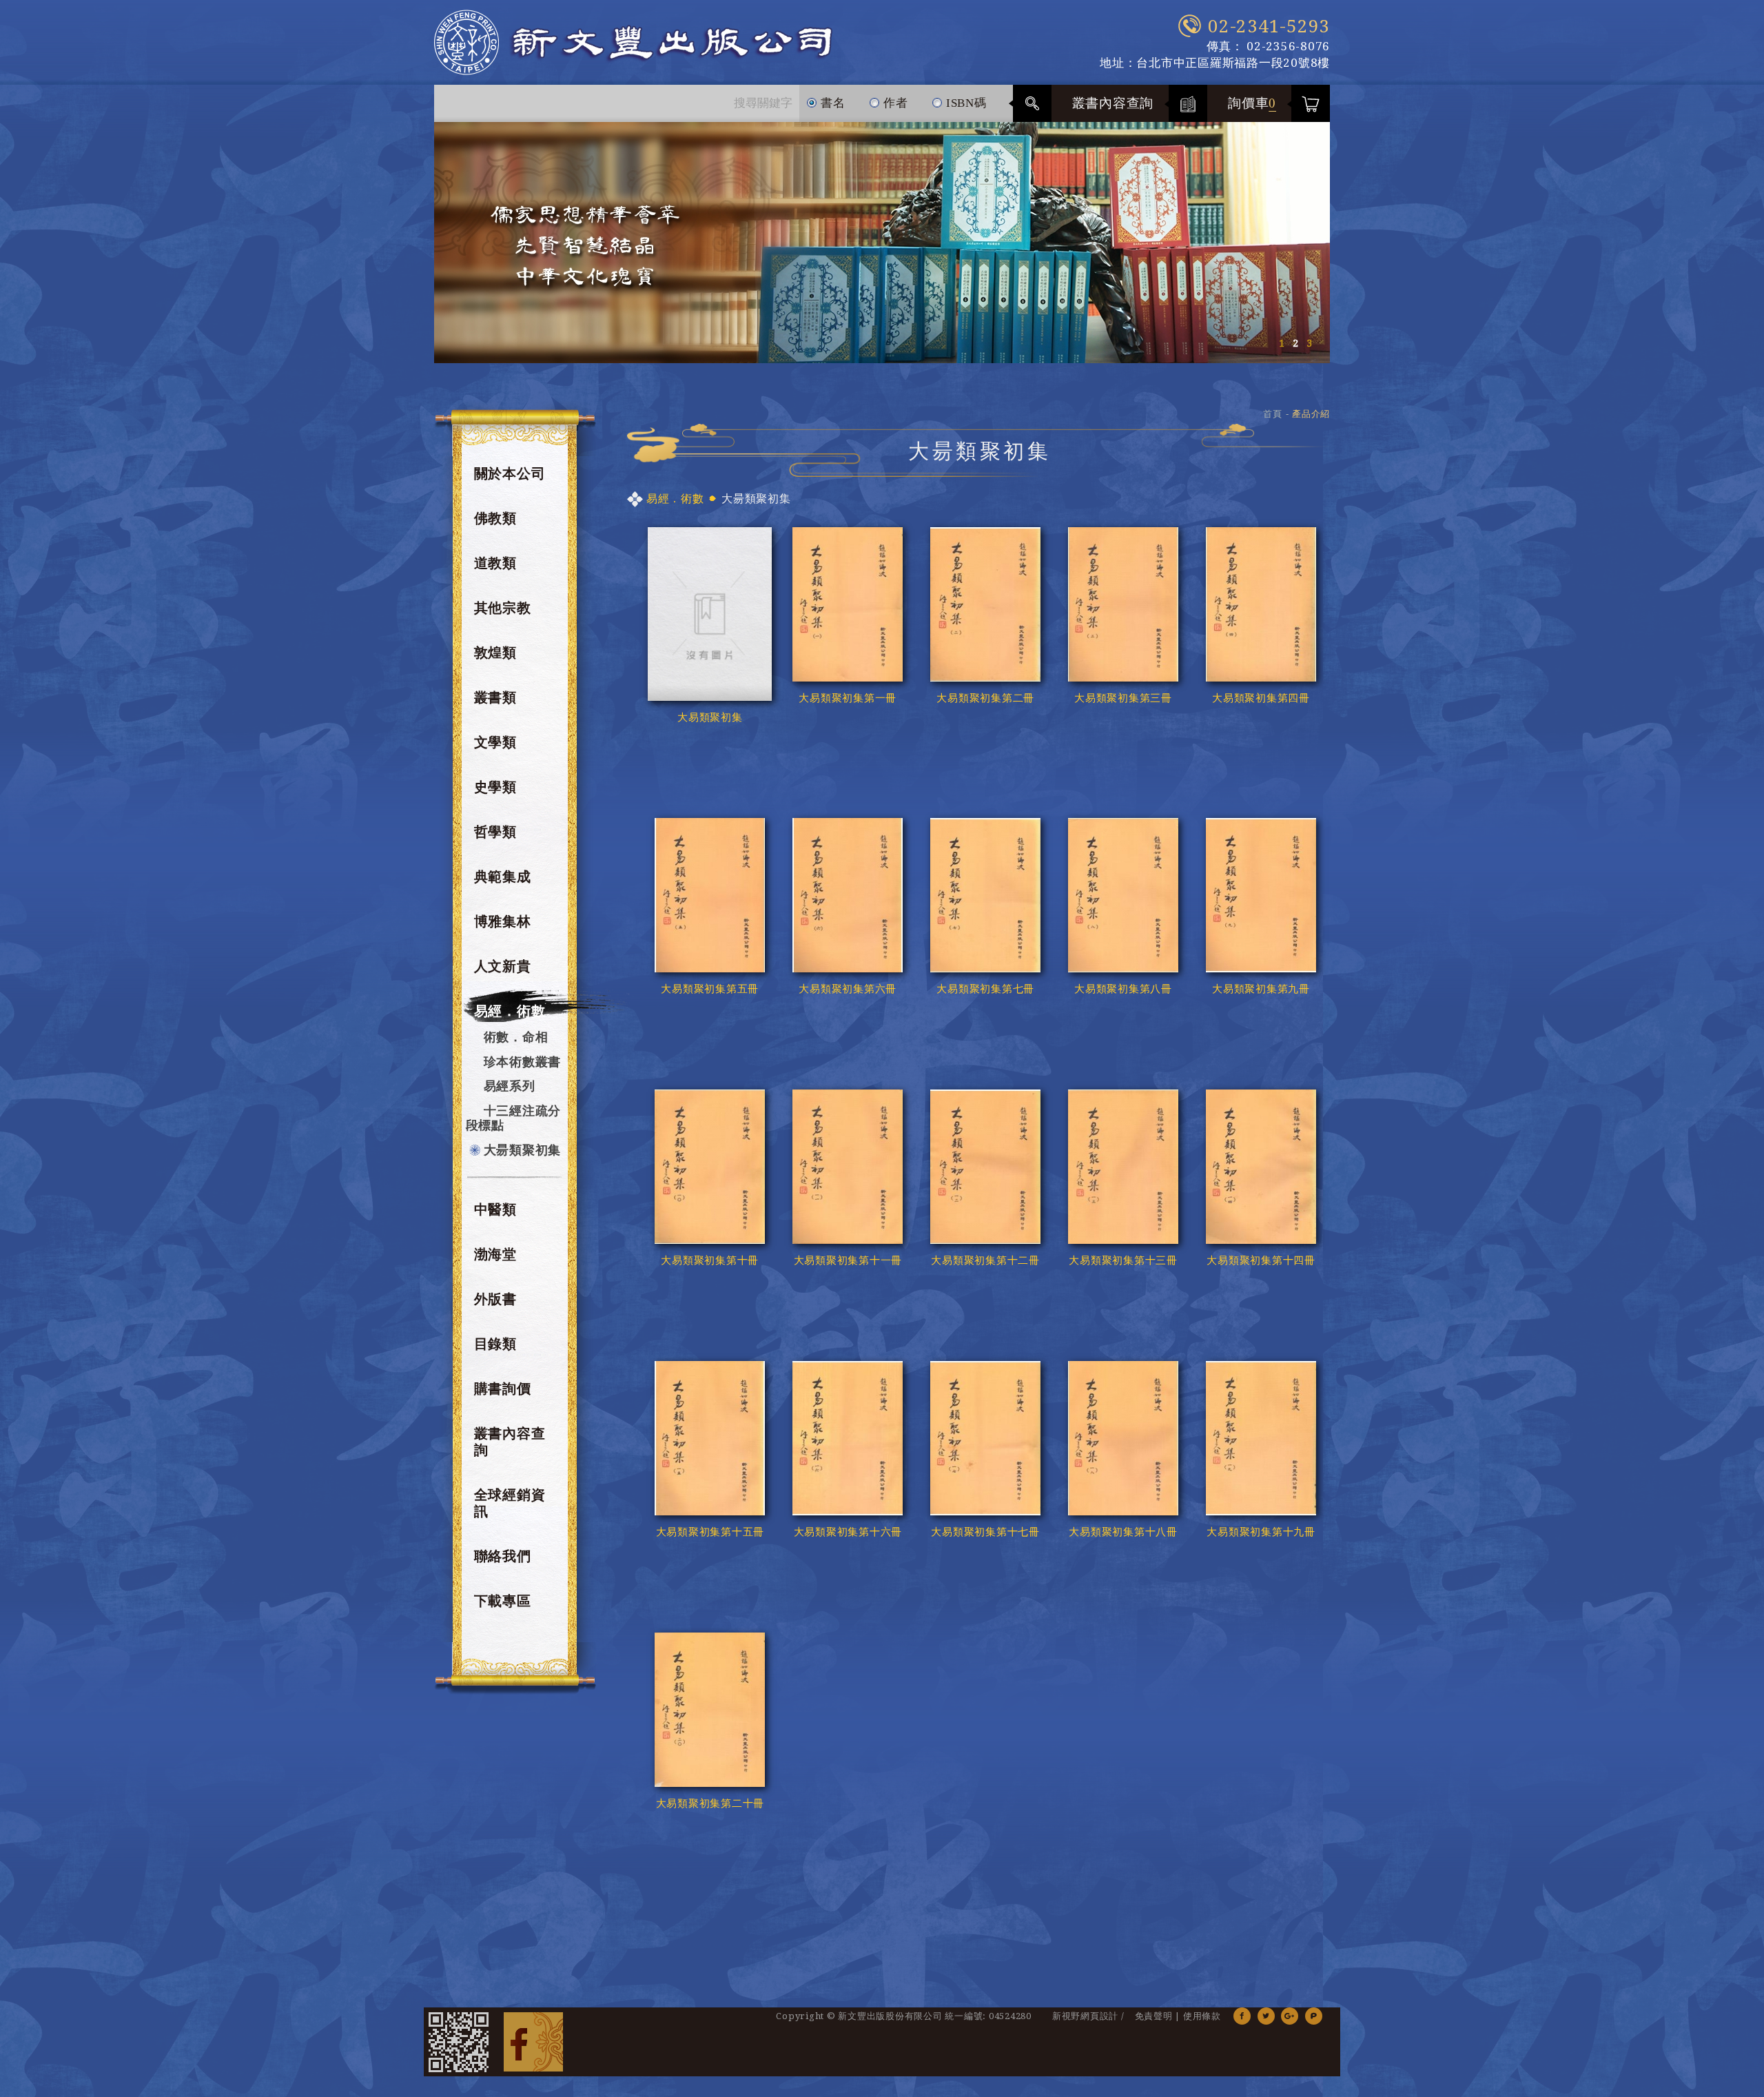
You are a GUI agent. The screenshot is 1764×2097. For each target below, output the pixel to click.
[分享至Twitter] (1266, 2016)
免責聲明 (1154, 2016)
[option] (882, 243)
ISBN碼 (965, 103)
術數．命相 (516, 1037)
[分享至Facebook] (1242, 2016)
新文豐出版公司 (633, 42)
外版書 (495, 1299)
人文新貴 (503, 966)
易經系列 (510, 1086)
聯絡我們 (503, 1556)
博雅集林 (503, 921)
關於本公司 (510, 473)
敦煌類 (495, 653)
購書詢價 (503, 1389)
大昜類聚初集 (523, 1150)
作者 (894, 103)
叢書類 (495, 697)
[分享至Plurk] (1314, 2016)
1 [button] (1282, 343)
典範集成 (503, 877)
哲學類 (495, 832)
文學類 (495, 742)
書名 (831, 103)
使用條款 (1202, 2016)
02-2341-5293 (1269, 26)
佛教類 (495, 518)
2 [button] (1295, 343)
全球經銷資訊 (510, 1503)
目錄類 (495, 1344)
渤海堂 (495, 1254)
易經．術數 (510, 1011)
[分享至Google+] (1290, 2016)
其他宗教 (503, 608)
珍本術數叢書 (523, 1062)
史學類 (495, 787)
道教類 (495, 563)
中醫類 (495, 1209)
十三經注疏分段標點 (514, 1118)
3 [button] (1309, 343)
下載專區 (503, 1601)
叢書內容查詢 (1113, 103)
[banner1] (882, 243)
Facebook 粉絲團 (533, 2042)
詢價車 (1252, 103)
